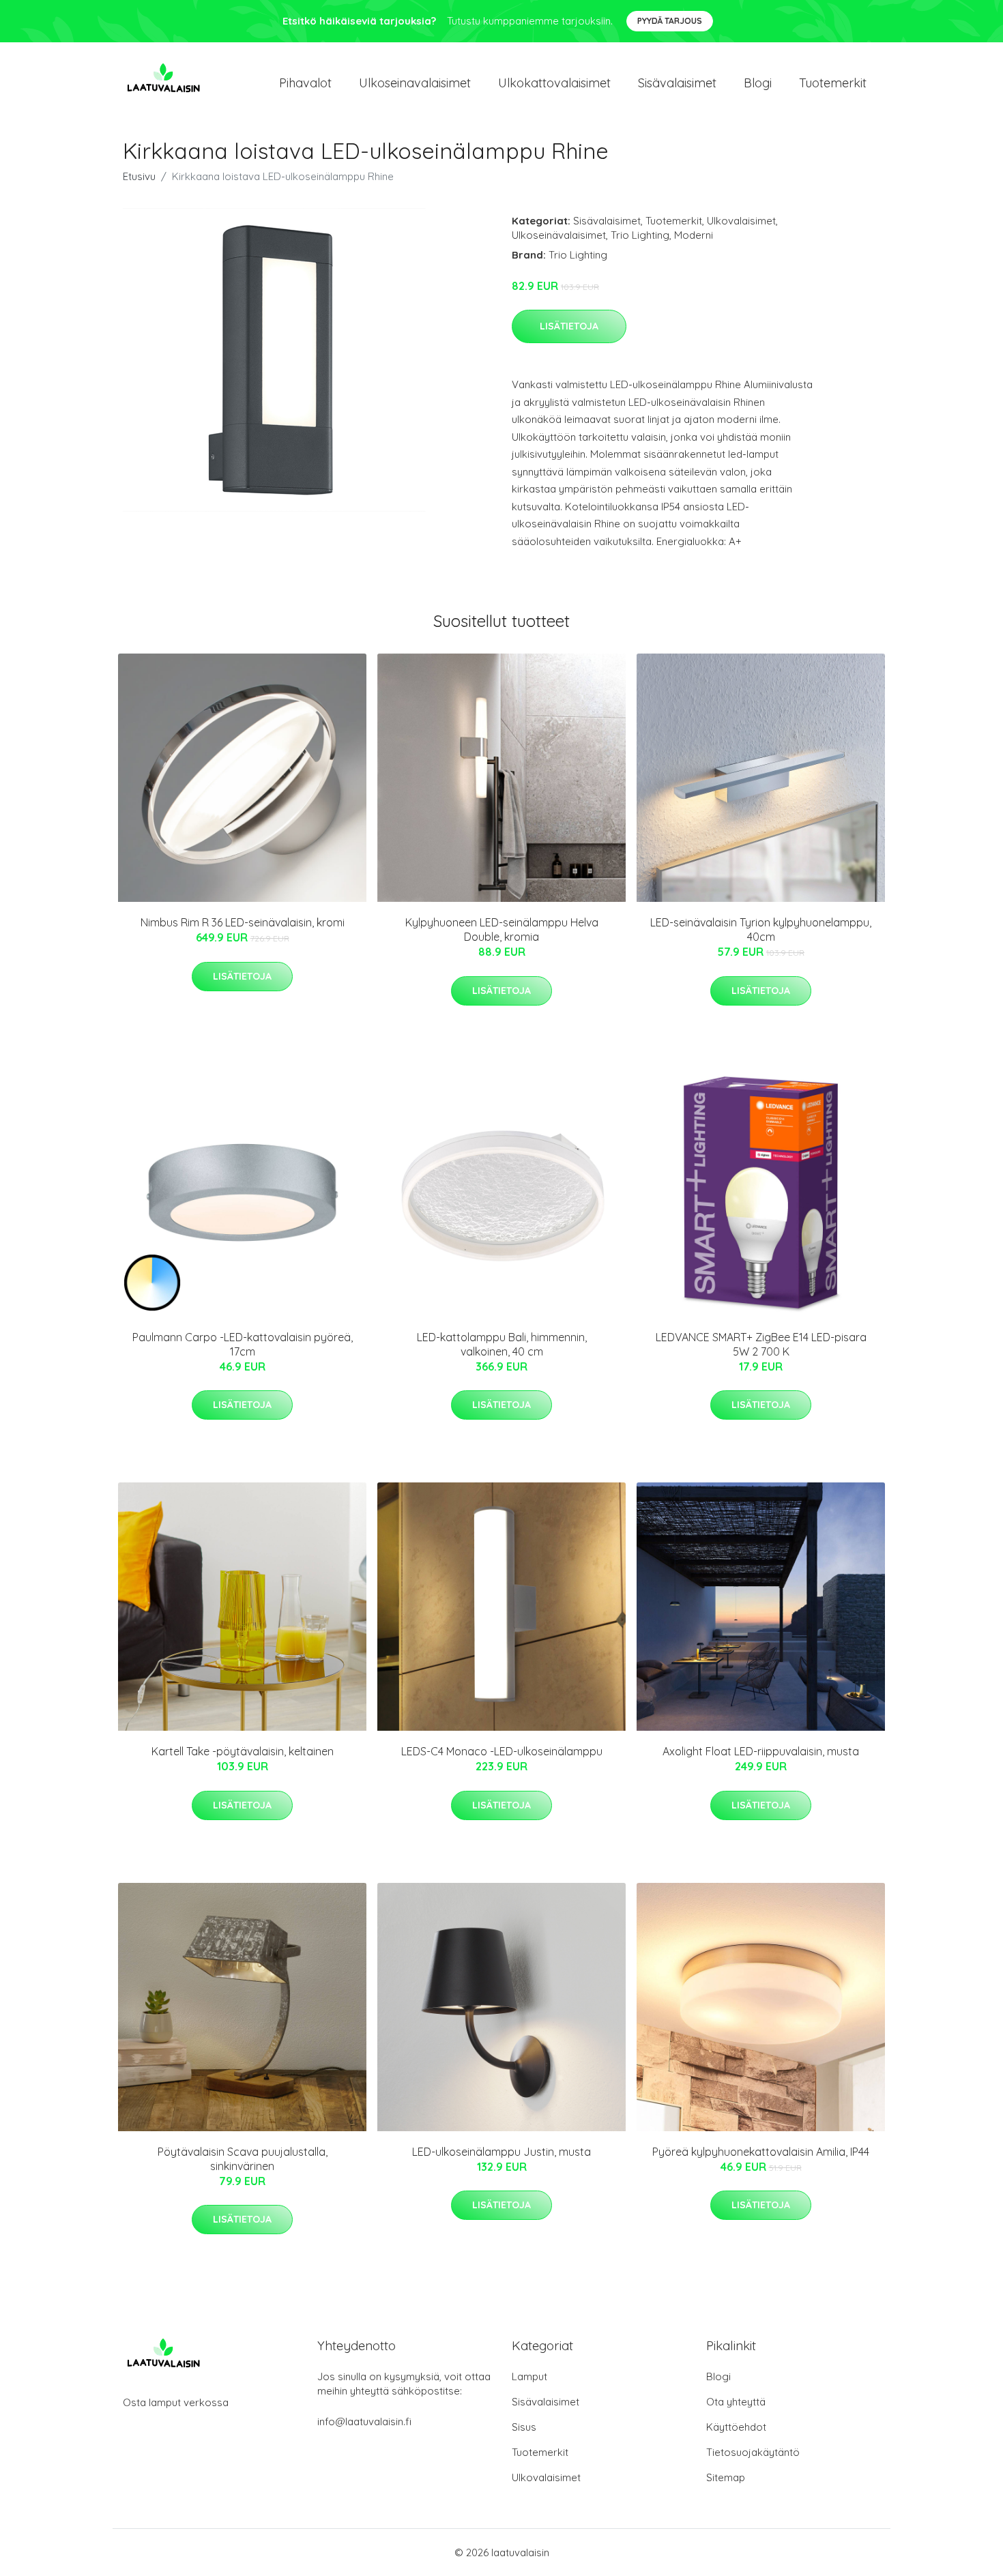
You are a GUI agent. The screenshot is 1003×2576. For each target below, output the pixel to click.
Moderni (694, 235)
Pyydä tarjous (670, 21)
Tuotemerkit (833, 83)
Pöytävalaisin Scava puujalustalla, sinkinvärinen (243, 2159)
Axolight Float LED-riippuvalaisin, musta (761, 1751)
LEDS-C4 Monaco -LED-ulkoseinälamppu (502, 1751)
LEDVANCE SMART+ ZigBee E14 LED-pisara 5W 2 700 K (761, 1344)
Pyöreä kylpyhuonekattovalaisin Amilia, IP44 (761, 2152)
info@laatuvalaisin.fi (364, 2421)
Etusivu (139, 176)
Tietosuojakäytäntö (753, 2452)
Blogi (758, 83)
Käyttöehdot (736, 2427)
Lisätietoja (569, 326)
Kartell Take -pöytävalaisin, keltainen (243, 1751)
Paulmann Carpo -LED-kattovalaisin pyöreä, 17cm (243, 1344)
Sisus (524, 2427)
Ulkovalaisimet (741, 221)
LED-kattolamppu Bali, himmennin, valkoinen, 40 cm (502, 1344)
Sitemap (726, 2477)
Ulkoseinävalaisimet (559, 235)
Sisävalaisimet (677, 83)
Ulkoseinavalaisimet (415, 83)
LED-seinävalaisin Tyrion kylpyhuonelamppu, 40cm (761, 930)
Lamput (529, 2376)
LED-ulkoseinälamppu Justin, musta (501, 2152)
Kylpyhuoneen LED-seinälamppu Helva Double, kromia (502, 930)
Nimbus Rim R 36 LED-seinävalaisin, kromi (243, 922)
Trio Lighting (640, 235)
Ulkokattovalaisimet (554, 83)
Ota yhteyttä (736, 2402)
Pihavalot (305, 83)
